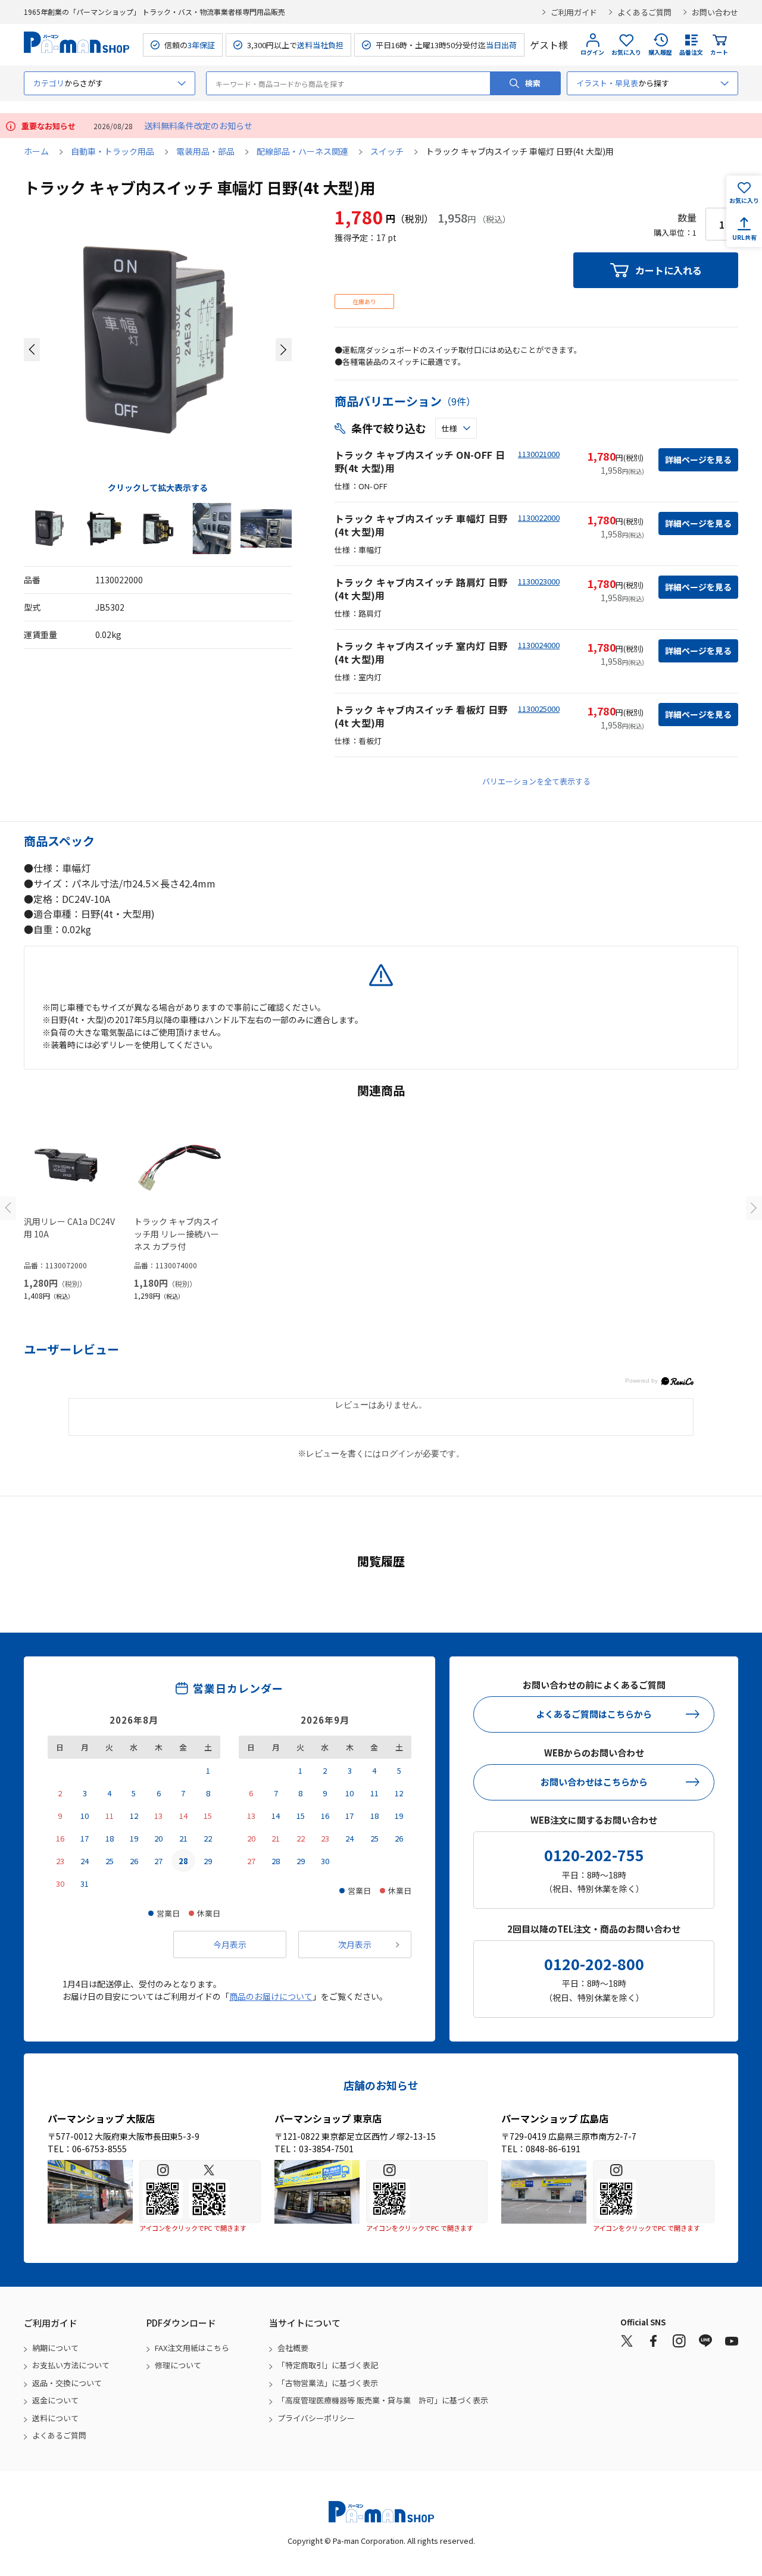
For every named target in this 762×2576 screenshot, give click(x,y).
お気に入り (626, 52)
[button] (32, 350)
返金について (55, 2400)
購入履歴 (660, 52)
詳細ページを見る (698, 459)
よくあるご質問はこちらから (594, 1714)
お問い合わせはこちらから (594, 1782)
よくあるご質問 (644, 12)
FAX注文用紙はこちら (192, 2348)
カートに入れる (669, 270)
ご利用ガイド (574, 12)
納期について (55, 2348)
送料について (55, 2418)
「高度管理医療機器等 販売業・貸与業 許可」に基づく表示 (383, 2400)
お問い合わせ (715, 12)
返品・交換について (67, 2383)
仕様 (449, 428)
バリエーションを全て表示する (536, 781)
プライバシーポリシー (316, 2418)
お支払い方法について (71, 2365)
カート (719, 52)
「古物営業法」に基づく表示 (328, 2383)
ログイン (592, 52)
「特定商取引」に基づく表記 (328, 2365)
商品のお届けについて (271, 1996)
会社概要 (293, 2348)
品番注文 (691, 52)
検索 (533, 83)
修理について (178, 2365)
